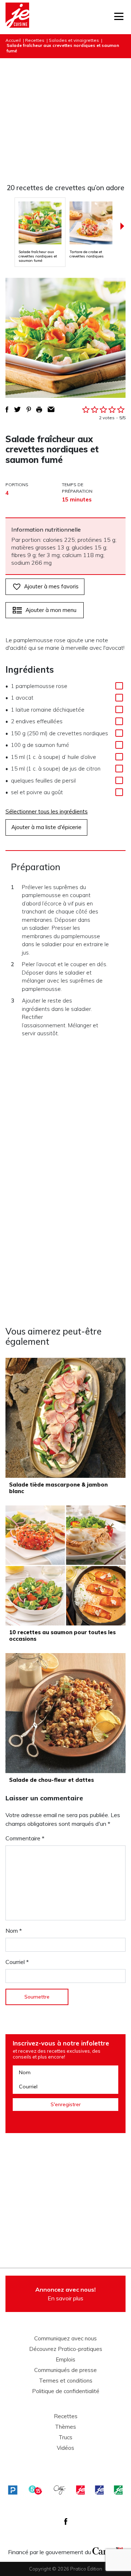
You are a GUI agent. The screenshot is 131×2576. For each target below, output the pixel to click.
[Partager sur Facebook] (7, 409)
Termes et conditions (66, 2381)
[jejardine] (118, 2490)
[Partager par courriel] (51, 409)
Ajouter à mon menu (51, 610)
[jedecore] (99, 2490)
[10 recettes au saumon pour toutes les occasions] (65, 1565)
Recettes (35, 40)
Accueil (13, 40)
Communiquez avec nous (65, 2339)
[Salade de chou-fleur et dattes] (65, 1713)
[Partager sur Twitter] (17, 409)
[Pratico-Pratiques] (13, 2490)
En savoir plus (65, 2294)
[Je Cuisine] (17, 17)
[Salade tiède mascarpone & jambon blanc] (65, 1418)
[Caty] (60, 2490)
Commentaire (25, 1838)
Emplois (65, 2360)
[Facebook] (66, 2521)
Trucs (65, 2437)
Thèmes (65, 2427)
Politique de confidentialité (66, 2391)
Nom (14, 1931)
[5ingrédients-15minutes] (35, 2490)
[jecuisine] (80, 2490)
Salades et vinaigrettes (74, 40)
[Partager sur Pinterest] (29, 409)
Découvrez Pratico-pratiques (66, 2349)
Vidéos (65, 2448)
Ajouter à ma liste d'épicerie (46, 827)
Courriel (17, 1962)
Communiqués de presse (65, 2370)
